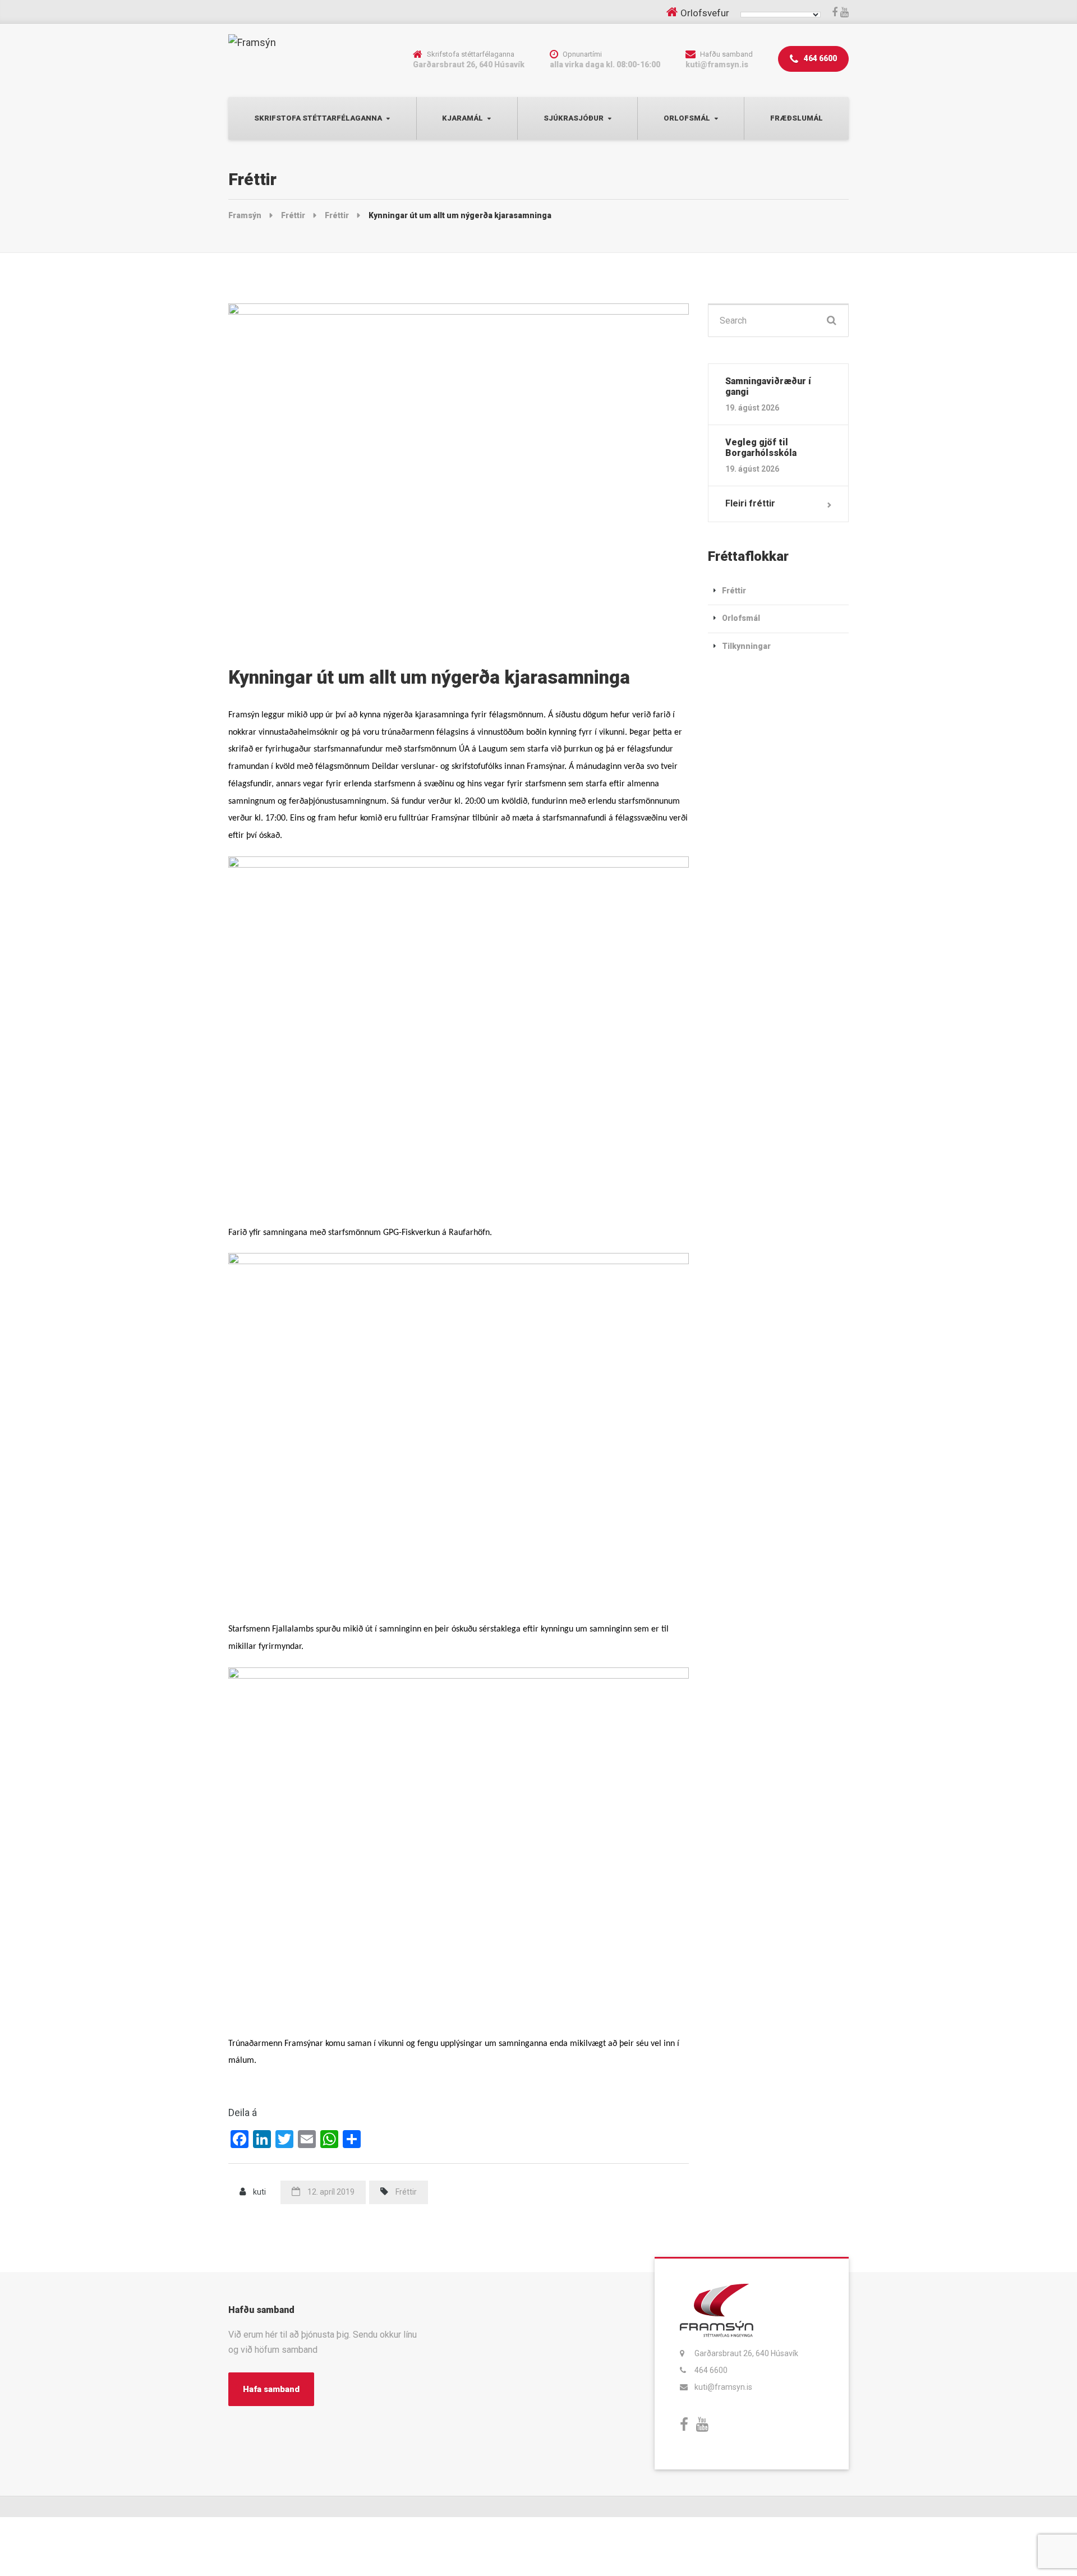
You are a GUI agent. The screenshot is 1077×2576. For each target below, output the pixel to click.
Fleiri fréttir (750, 503)
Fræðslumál (797, 118)
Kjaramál (462, 118)
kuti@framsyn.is (723, 2387)
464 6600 (820, 58)
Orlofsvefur (705, 13)
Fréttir (406, 2192)
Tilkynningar (746, 646)
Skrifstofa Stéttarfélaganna (318, 118)
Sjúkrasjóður (574, 118)
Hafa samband (271, 2389)
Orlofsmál (687, 118)
